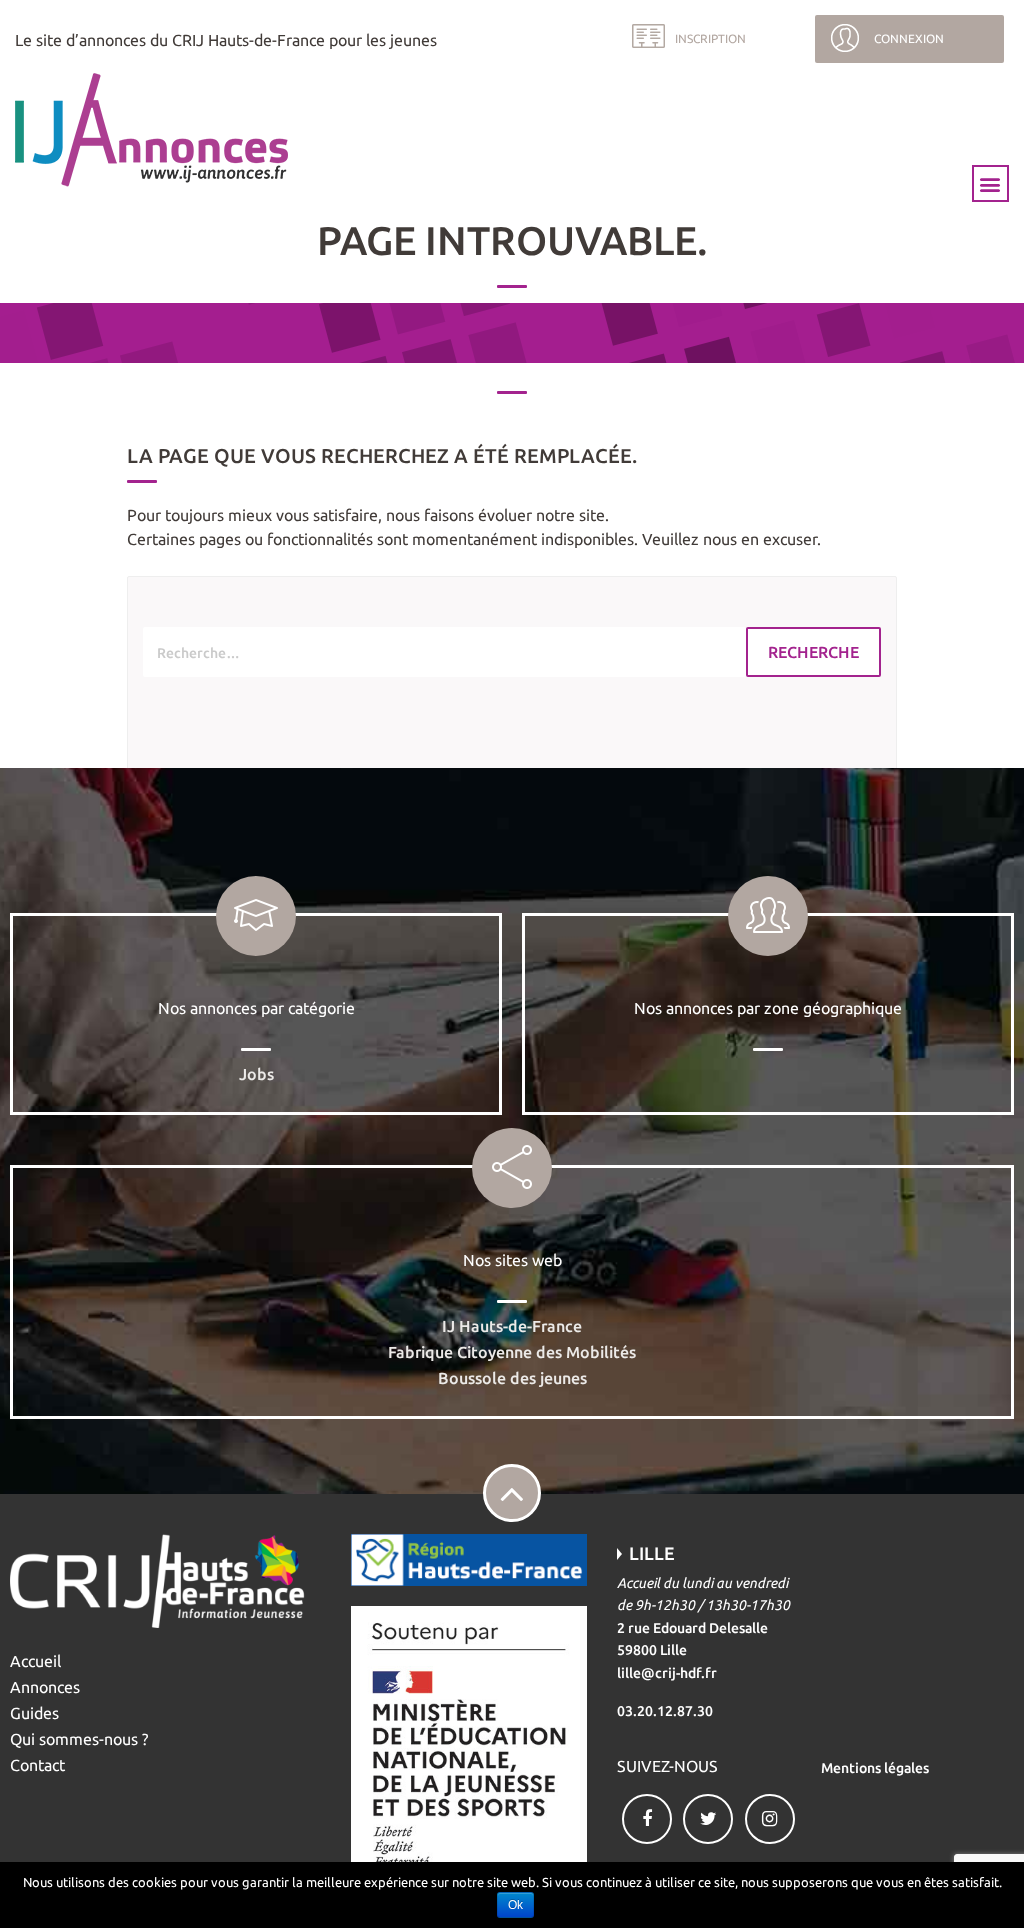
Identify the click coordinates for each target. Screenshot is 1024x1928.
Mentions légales (875, 1768)
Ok (515, 1905)
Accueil (35, 1661)
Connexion (909, 38)
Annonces (45, 1687)
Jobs (256, 1074)
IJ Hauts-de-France (512, 1326)
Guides (34, 1713)
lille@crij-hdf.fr (667, 1673)
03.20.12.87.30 (665, 1711)
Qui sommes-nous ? (79, 1739)
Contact (37, 1765)
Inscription (710, 38)
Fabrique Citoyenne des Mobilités (512, 1352)
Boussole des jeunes (512, 1378)
